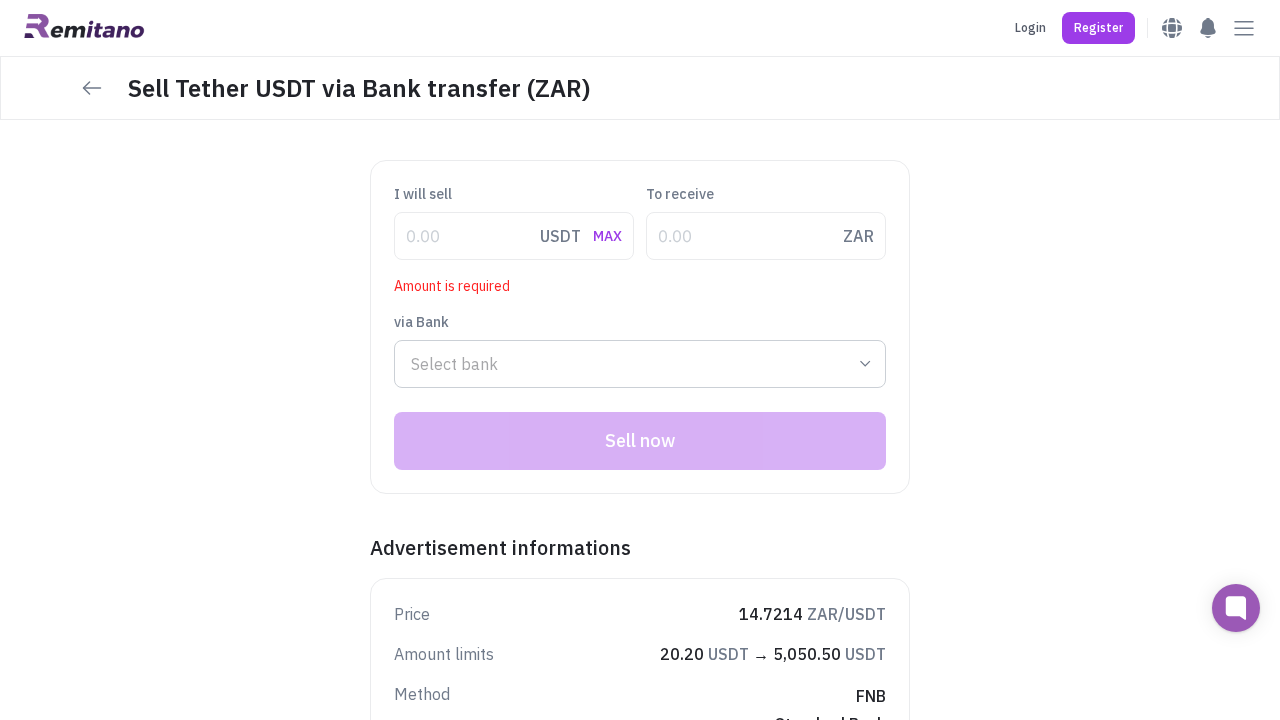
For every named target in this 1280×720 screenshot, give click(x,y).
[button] (1098, 28)
